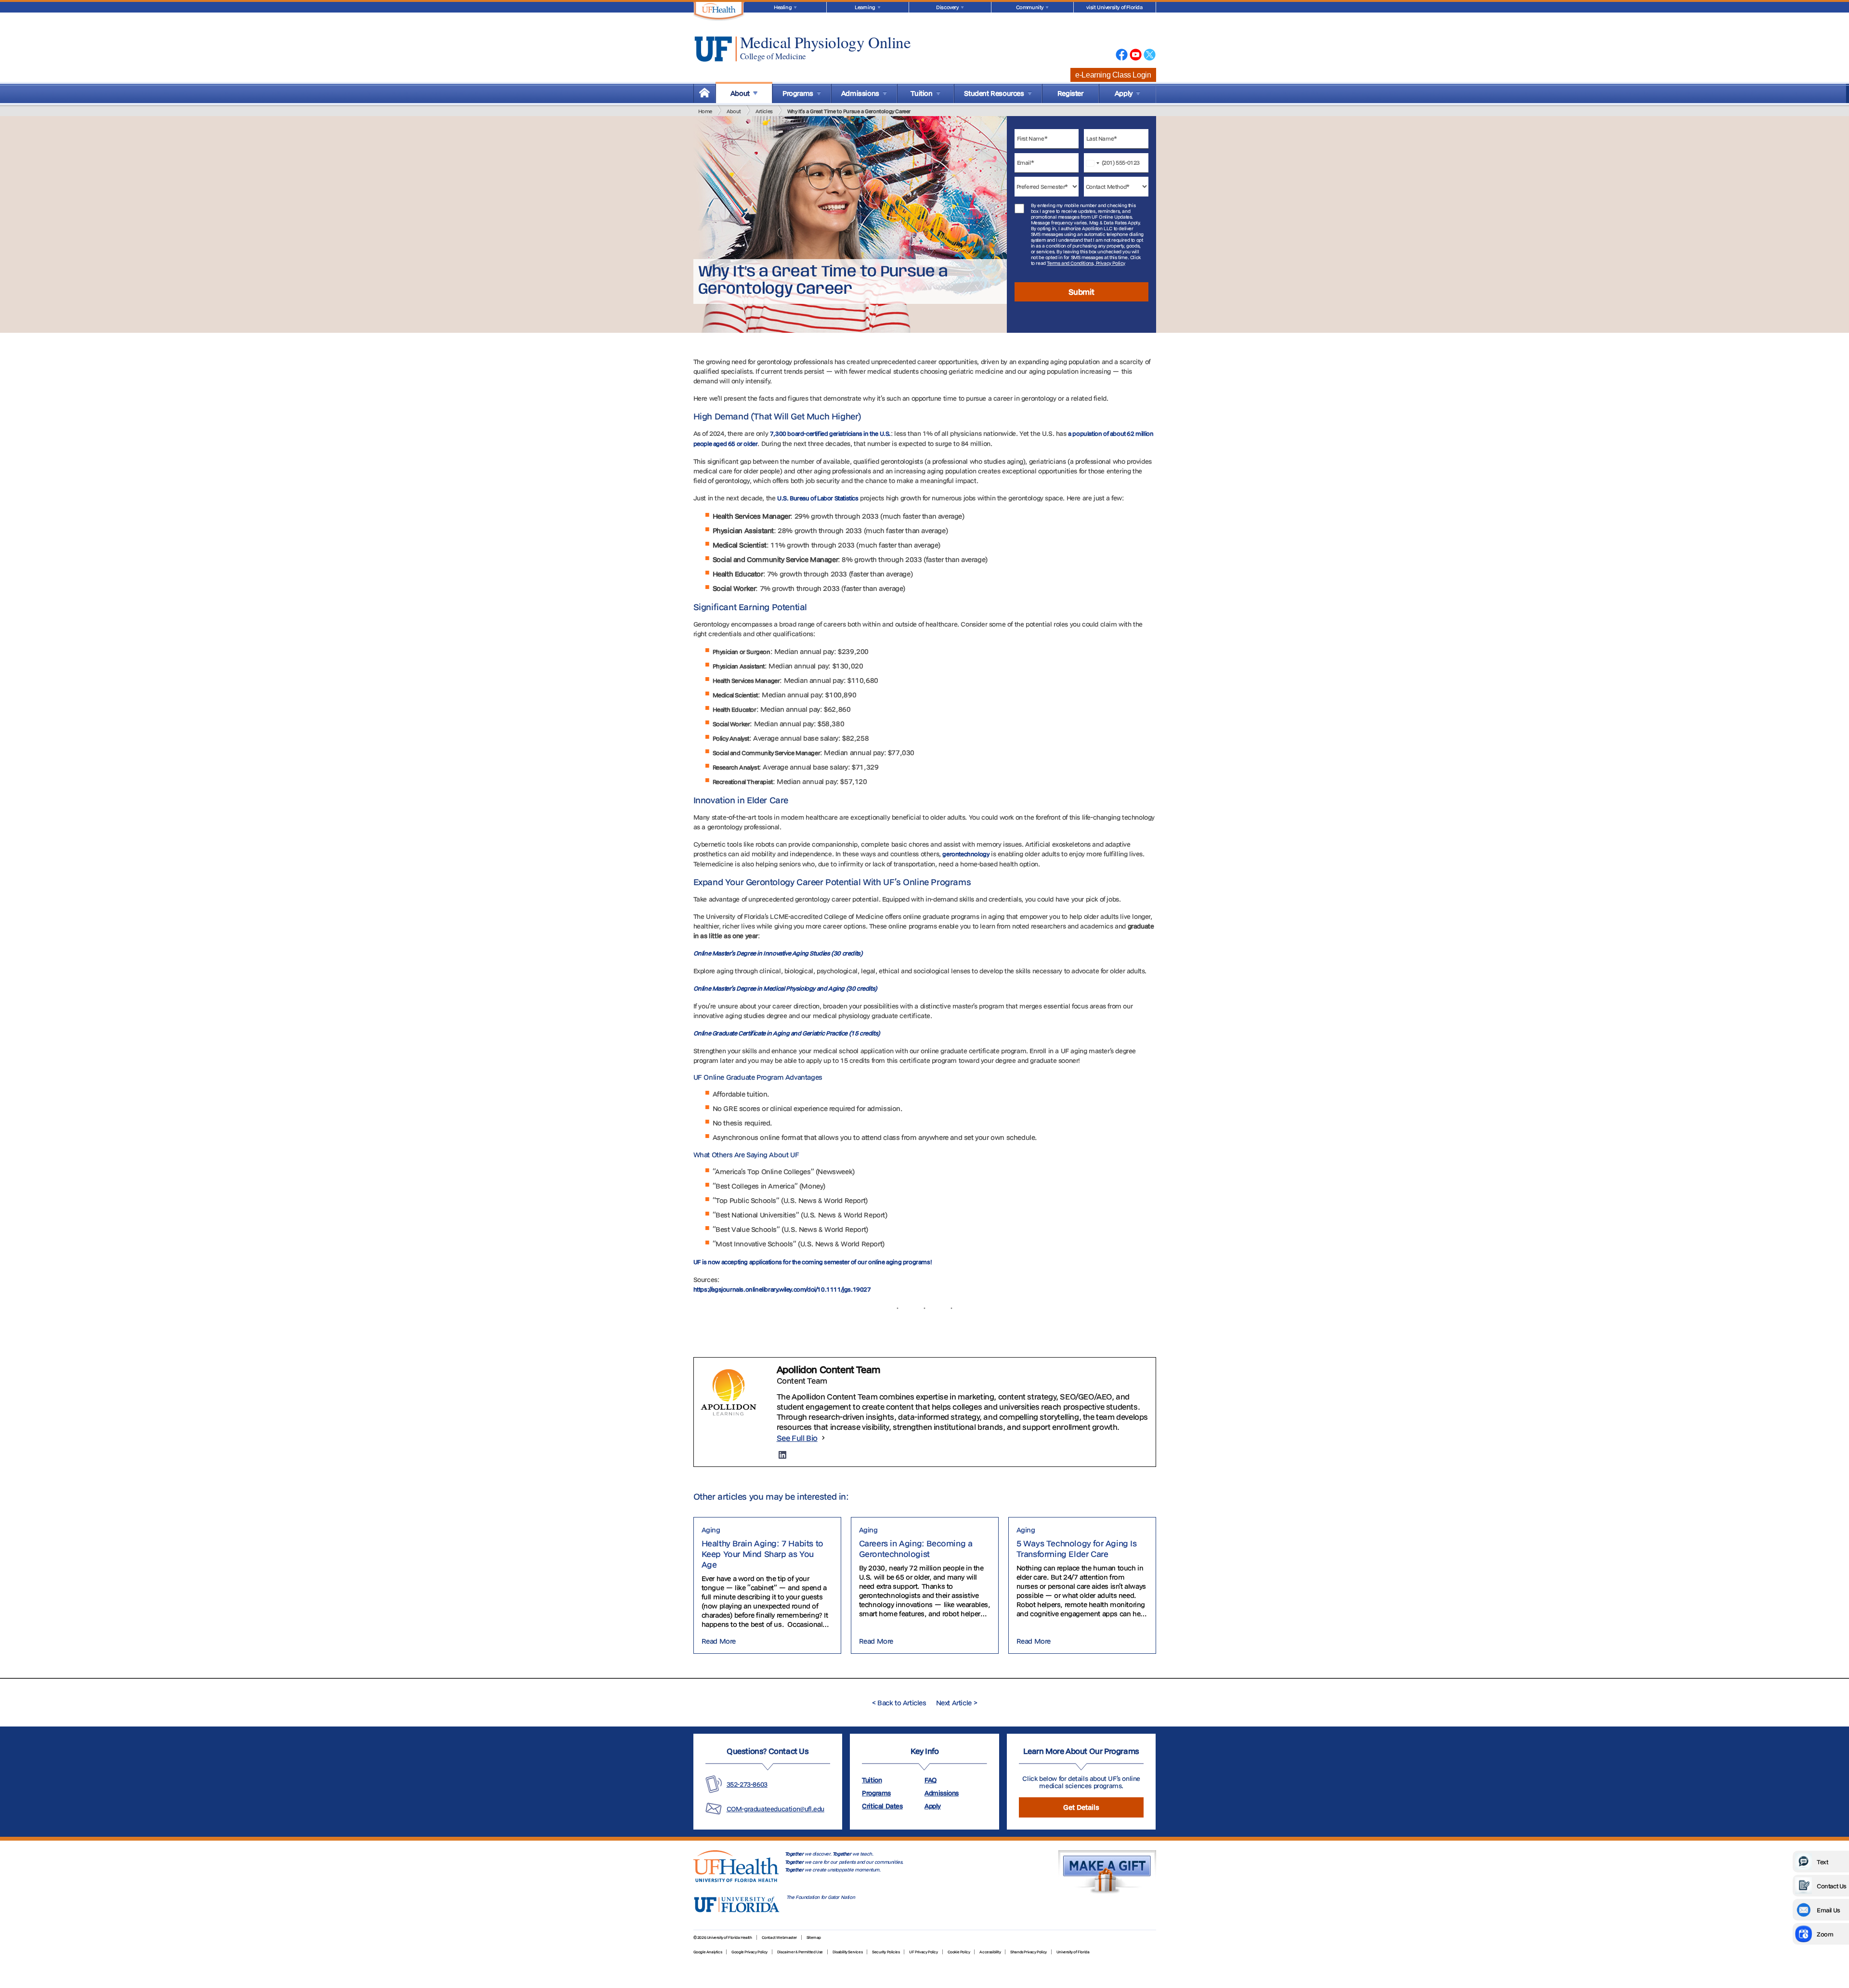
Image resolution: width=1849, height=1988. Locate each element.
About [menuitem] (740, 93)
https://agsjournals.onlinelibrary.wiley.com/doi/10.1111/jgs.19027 (782, 1289)
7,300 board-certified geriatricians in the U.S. (830, 433)
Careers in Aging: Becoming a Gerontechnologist (916, 1549)
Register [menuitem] (1070, 93)
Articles (764, 111)
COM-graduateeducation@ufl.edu (775, 1809)
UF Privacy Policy (923, 1952)
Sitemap (814, 1937)
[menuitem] (704, 93)
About (734, 111)
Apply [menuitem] (1124, 93)
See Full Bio (797, 1438)
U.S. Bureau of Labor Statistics (818, 498)
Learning (865, 7)
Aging (711, 1530)
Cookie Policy (959, 1952)
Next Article (957, 1703)
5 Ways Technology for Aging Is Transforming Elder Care (1077, 1549)
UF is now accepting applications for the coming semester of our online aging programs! (813, 1262)
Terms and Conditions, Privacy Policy (1086, 263)
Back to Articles (899, 1703)
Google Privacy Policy (749, 1952)
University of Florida (1073, 1952)
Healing (783, 7)
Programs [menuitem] (798, 93)
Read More (719, 1641)
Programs (876, 1793)
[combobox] (1094, 163)
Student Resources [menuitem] (994, 93)
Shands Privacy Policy (1029, 1952)
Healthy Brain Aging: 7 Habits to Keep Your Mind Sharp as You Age (762, 1554)
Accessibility (990, 1952)
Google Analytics (708, 1952)
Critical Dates (882, 1806)
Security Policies (886, 1952)
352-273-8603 (747, 1784)
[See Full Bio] (823, 1438)
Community (1030, 7)
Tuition (872, 1780)
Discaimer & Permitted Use (800, 1952)
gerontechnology (966, 854)
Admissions (942, 1793)
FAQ (931, 1780)
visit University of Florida (1114, 7)
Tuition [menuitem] (921, 93)
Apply (933, 1806)
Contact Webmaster (779, 1937)
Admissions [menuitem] (860, 93)
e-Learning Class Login (1113, 75)
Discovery (947, 7)
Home (705, 111)
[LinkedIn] (782, 1455)
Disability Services (847, 1952)
